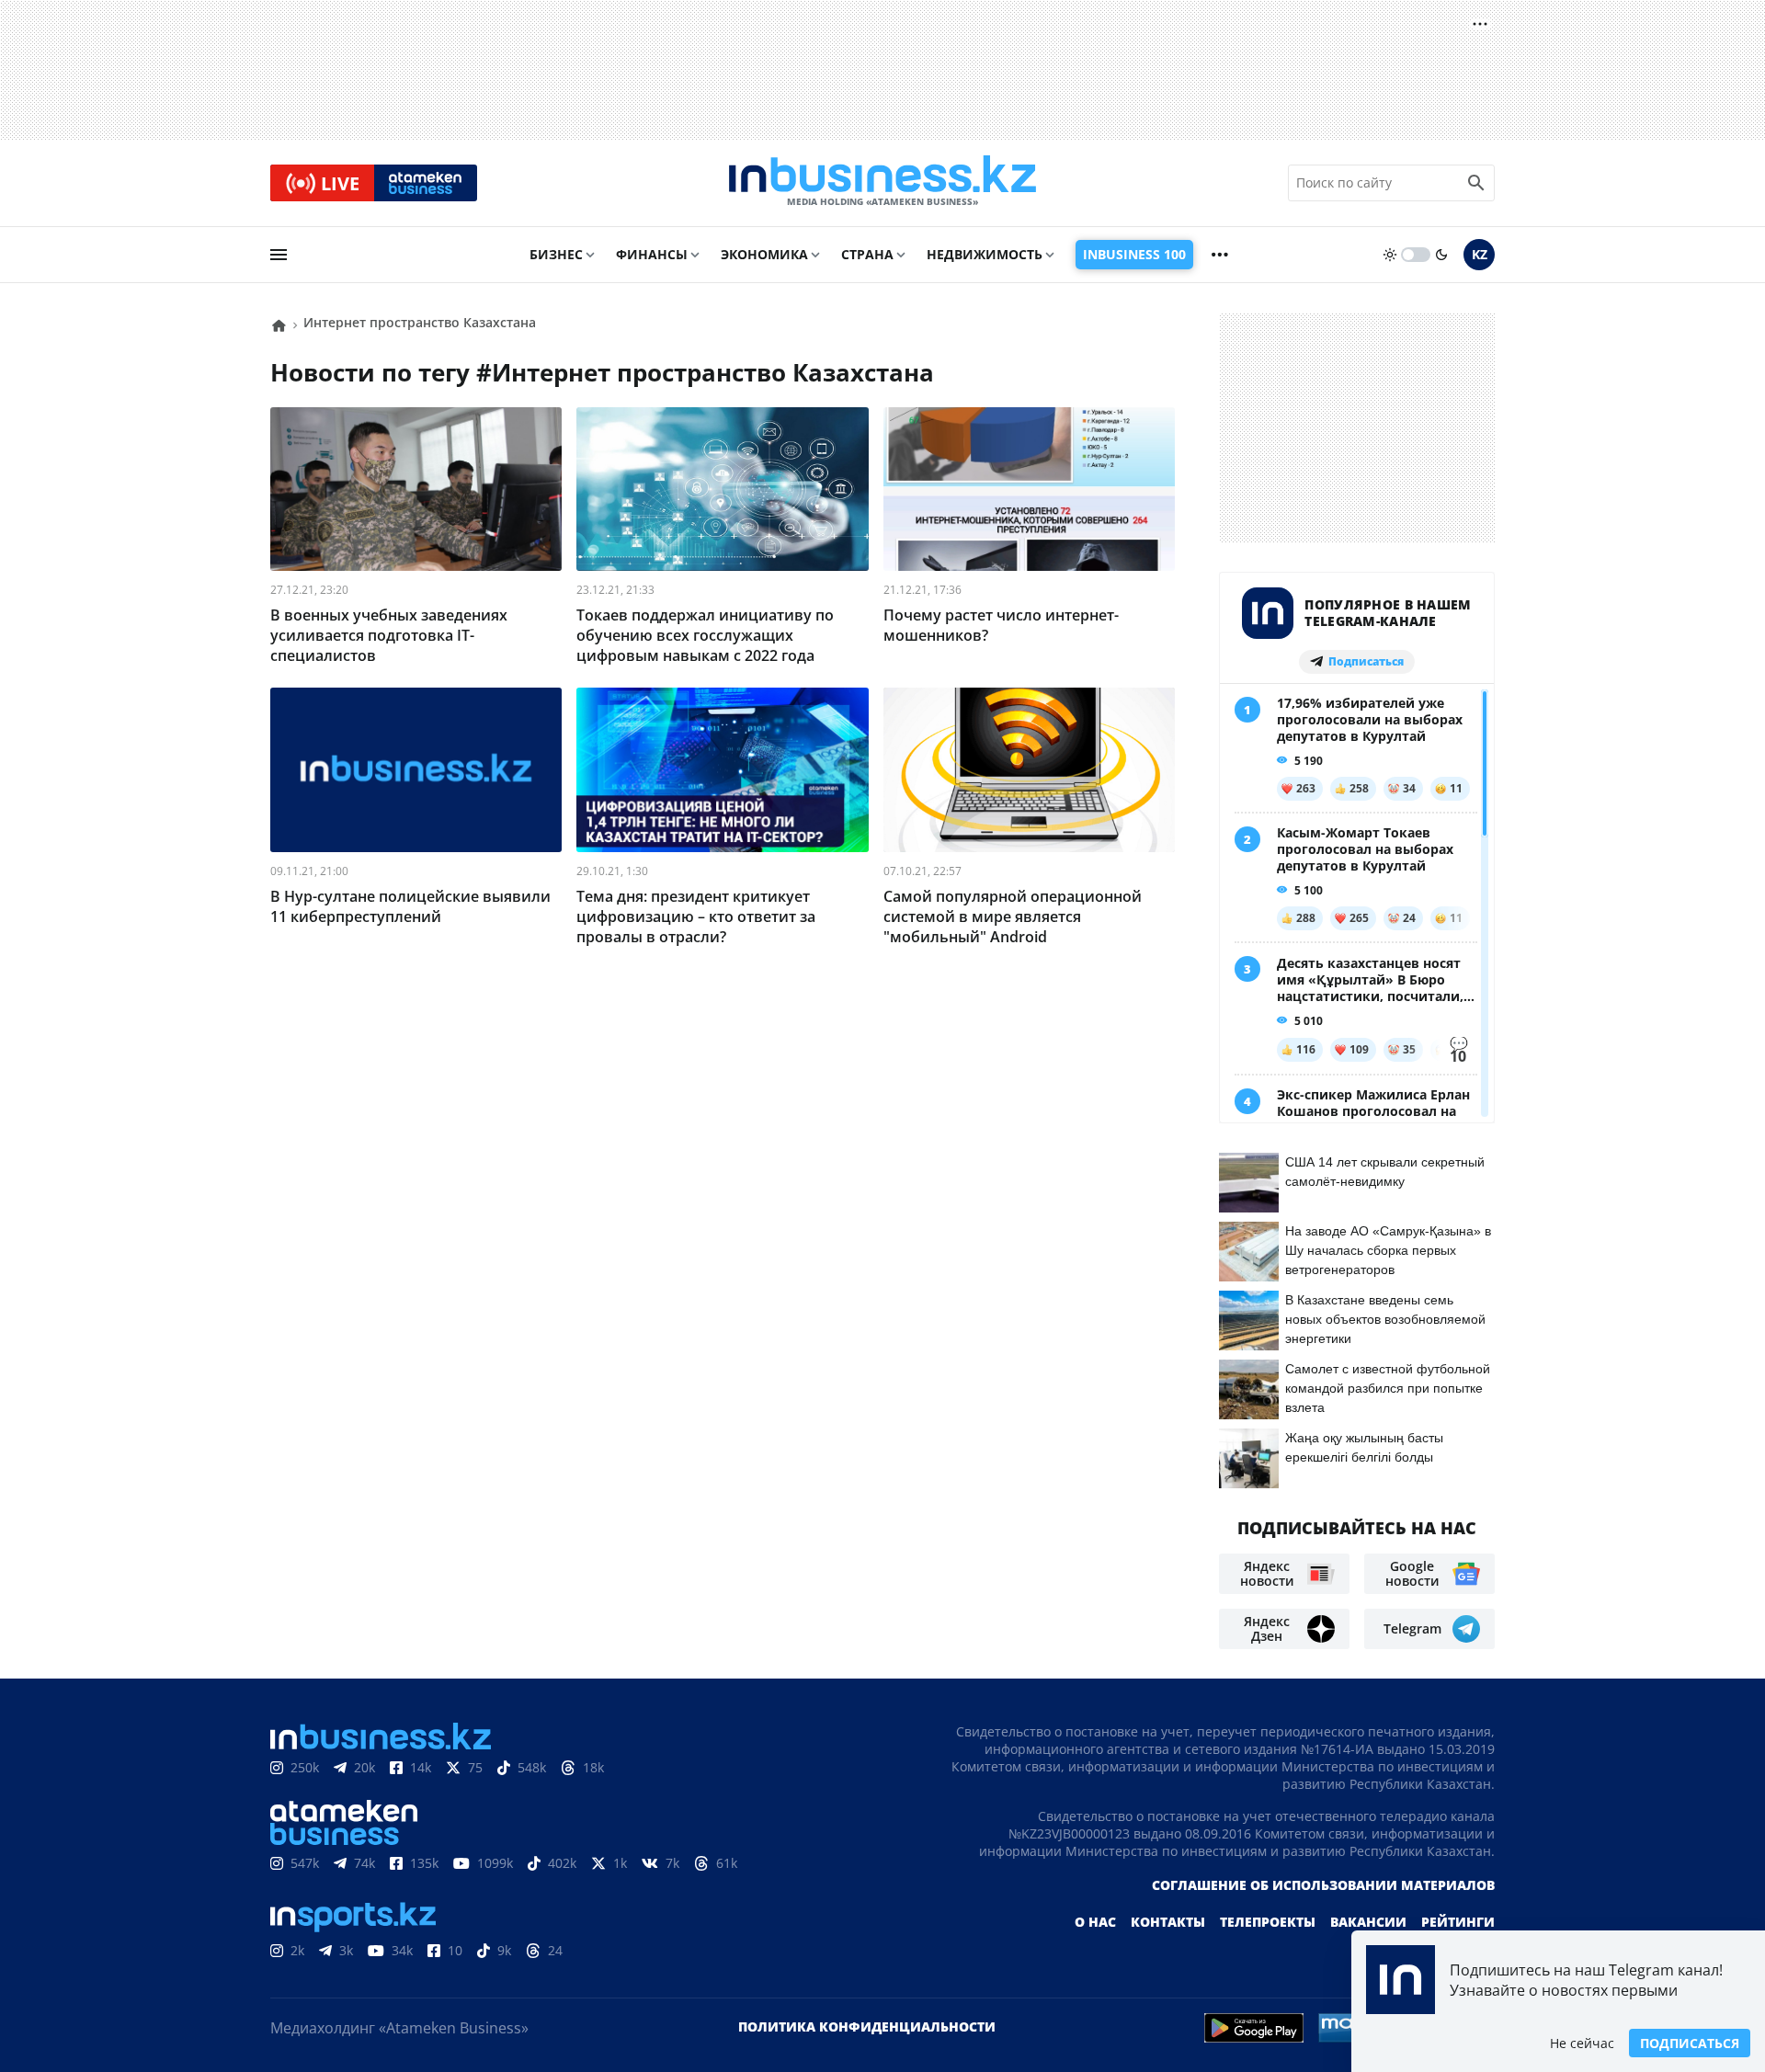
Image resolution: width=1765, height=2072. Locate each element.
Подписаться (1690, 2043)
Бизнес (556, 254)
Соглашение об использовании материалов (1323, 1885)
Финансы (652, 254)
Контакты (1168, 1922)
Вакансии (1368, 1922)
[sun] (1390, 255)
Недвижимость (985, 254)
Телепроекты (1268, 1922)
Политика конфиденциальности (867, 2026)
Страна (867, 254)
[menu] (279, 255)
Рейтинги (1458, 1922)
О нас (1095, 1922)
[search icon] (1476, 183)
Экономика (764, 254)
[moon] (1441, 255)
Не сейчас (1582, 2043)
